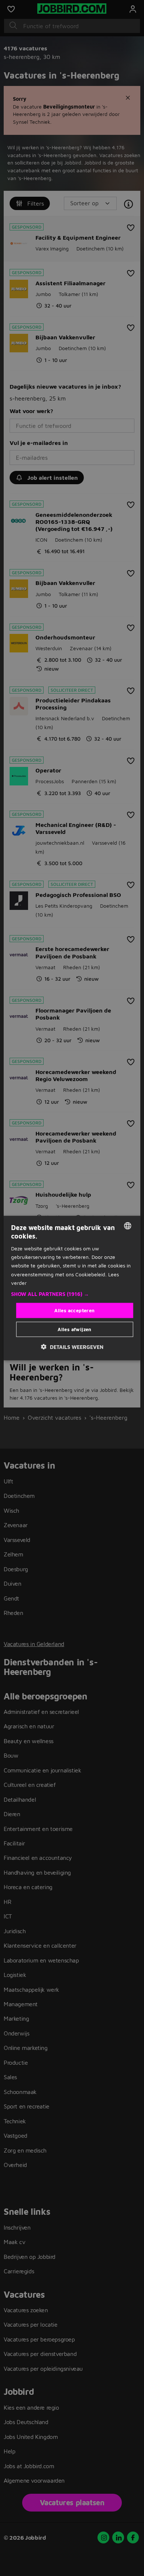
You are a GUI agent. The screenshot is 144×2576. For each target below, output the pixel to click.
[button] (72, 1294)
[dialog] (72, 1288)
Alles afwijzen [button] (75, 1329)
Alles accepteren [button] (74, 1310)
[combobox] (127, 1226)
